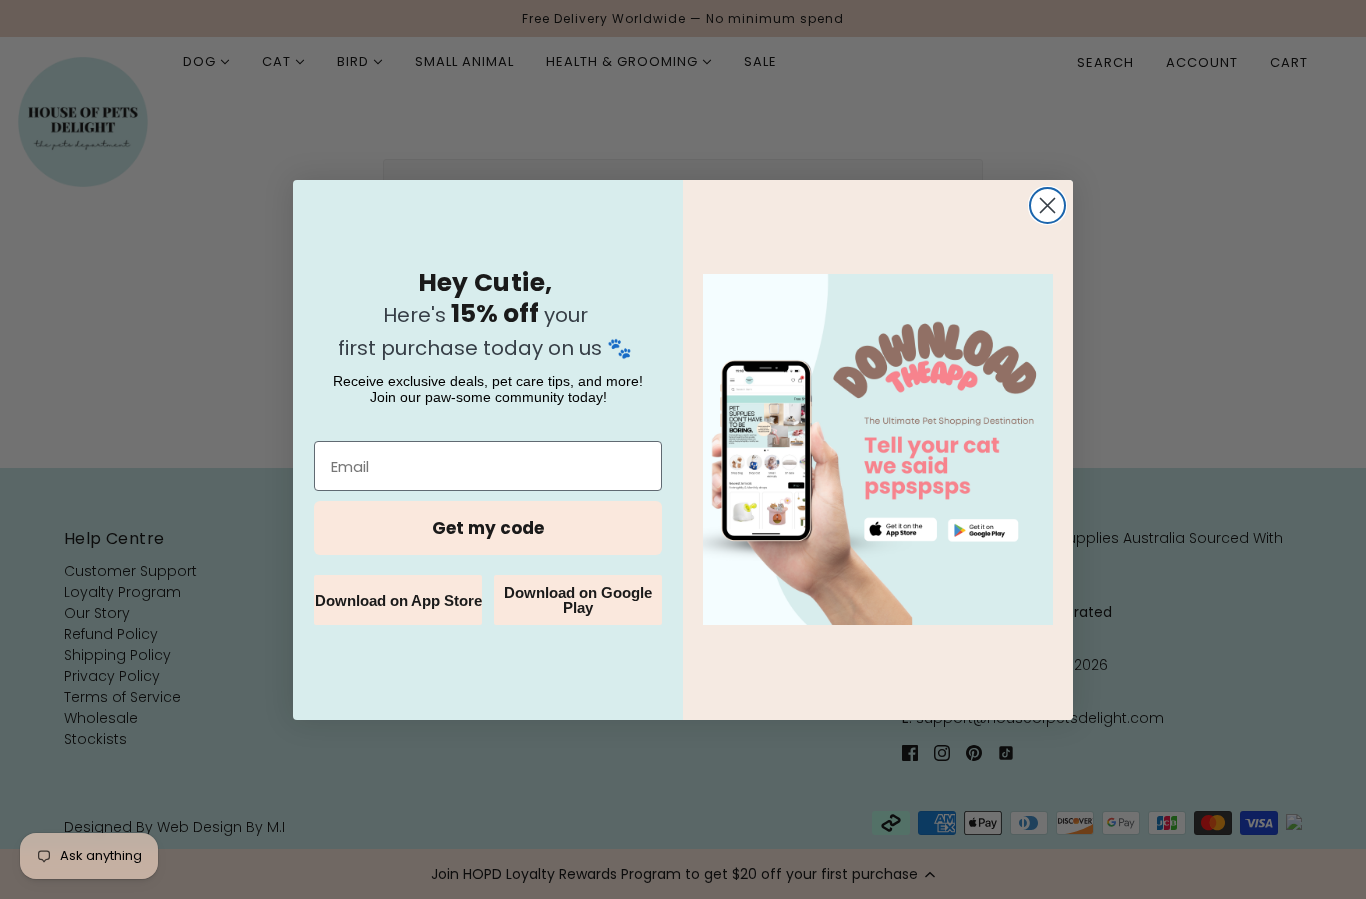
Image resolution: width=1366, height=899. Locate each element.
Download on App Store (398, 600)
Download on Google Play (578, 600)
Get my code (488, 528)
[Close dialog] (1047, 205)
